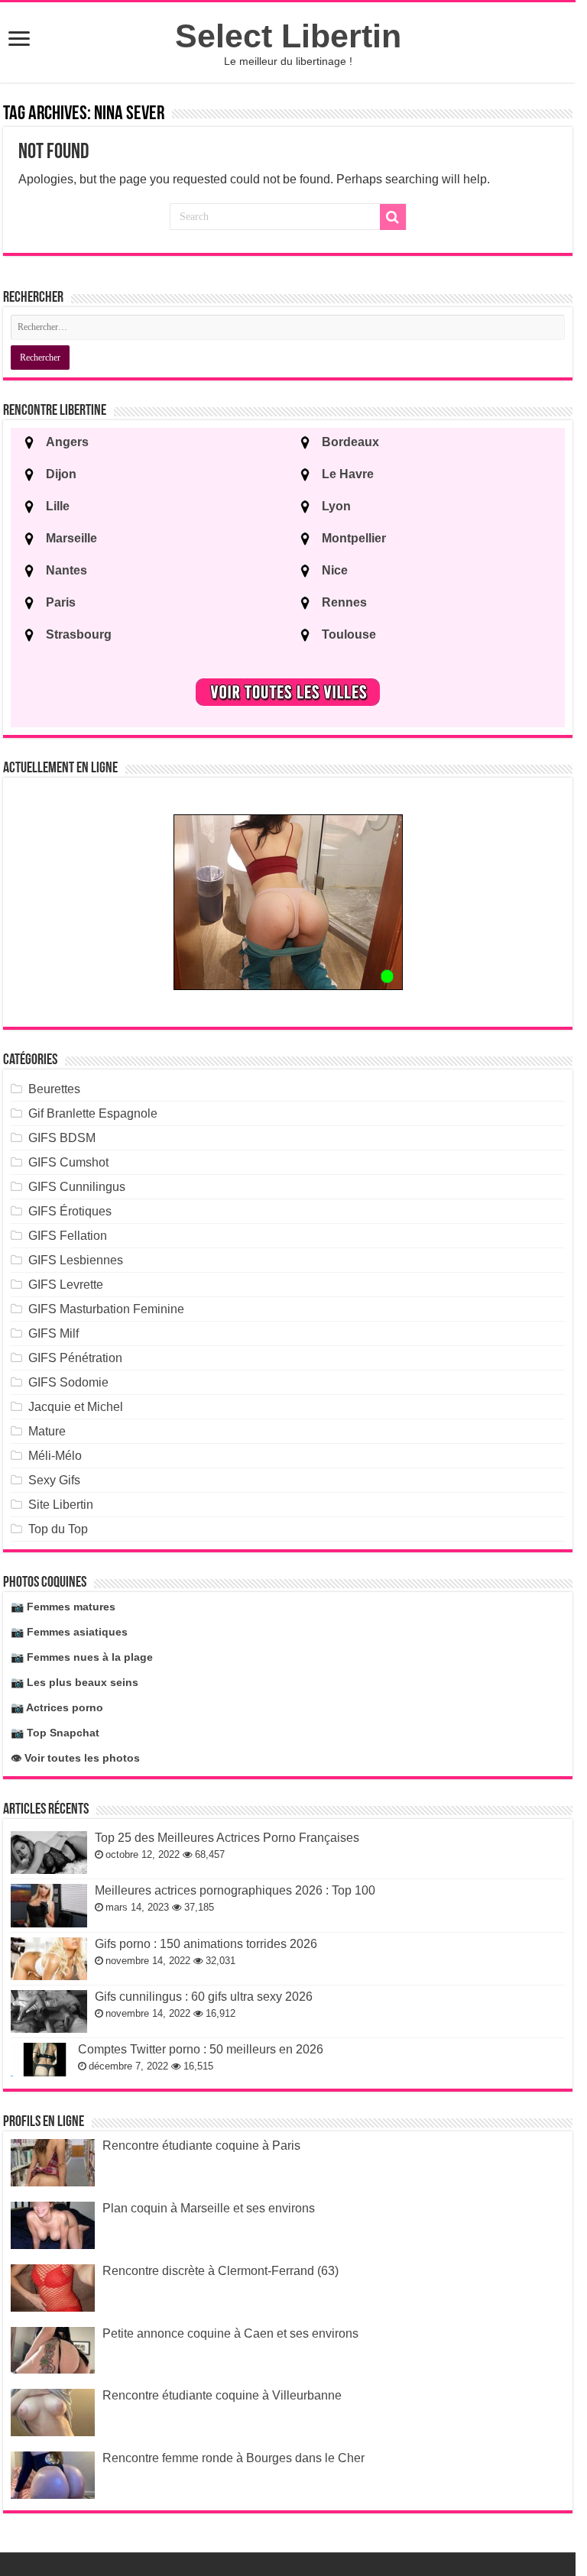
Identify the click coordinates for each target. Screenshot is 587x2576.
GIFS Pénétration (75, 1358)
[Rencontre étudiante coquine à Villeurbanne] (53, 2413)
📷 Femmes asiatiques (69, 1632)
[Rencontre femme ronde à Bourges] (53, 2475)
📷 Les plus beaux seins (75, 1682)
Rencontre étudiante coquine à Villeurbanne (222, 2395)
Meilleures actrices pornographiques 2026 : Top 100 (235, 1890)
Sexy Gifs (54, 1480)
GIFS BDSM (62, 1138)
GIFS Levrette (66, 1285)
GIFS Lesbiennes (76, 1260)
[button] (19, 40)
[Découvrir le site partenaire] (288, 902)
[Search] (393, 217)
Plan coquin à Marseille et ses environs (209, 2208)
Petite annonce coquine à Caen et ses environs (230, 2333)
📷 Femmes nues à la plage (82, 1657)
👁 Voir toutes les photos (75, 1758)
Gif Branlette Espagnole (93, 1113)
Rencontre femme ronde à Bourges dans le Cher (234, 2458)
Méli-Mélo (55, 1456)
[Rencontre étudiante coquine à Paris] (53, 2163)
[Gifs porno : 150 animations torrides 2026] (49, 1959)
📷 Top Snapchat (55, 1733)
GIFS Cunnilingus (77, 1187)
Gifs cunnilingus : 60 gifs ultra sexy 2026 (204, 1997)
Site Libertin (61, 1505)
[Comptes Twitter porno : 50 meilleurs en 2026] (41, 2060)
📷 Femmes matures (63, 1607)
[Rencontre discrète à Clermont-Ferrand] (53, 2288)
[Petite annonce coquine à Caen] (53, 2351)
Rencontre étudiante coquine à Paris (201, 2146)
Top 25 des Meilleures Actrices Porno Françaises (227, 1838)
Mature (47, 1431)
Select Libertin (288, 36)
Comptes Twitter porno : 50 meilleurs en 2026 (201, 2049)
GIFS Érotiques (70, 1211)
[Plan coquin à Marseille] (53, 2225)
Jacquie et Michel (76, 1407)
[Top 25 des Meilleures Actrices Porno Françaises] (49, 1853)
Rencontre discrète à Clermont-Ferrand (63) (221, 2271)
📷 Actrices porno (57, 1707)
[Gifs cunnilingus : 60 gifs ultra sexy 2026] (49, 2011)
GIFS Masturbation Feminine (106, 1309)
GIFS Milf (54, 1333)
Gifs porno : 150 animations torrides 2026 (206, 1944)
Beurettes (54, 1089)
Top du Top (58, 1529)
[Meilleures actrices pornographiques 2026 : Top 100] (49, 1905)
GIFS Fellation (68, 1236)
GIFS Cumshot (68, 1162)
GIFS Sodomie (68, 1382)
